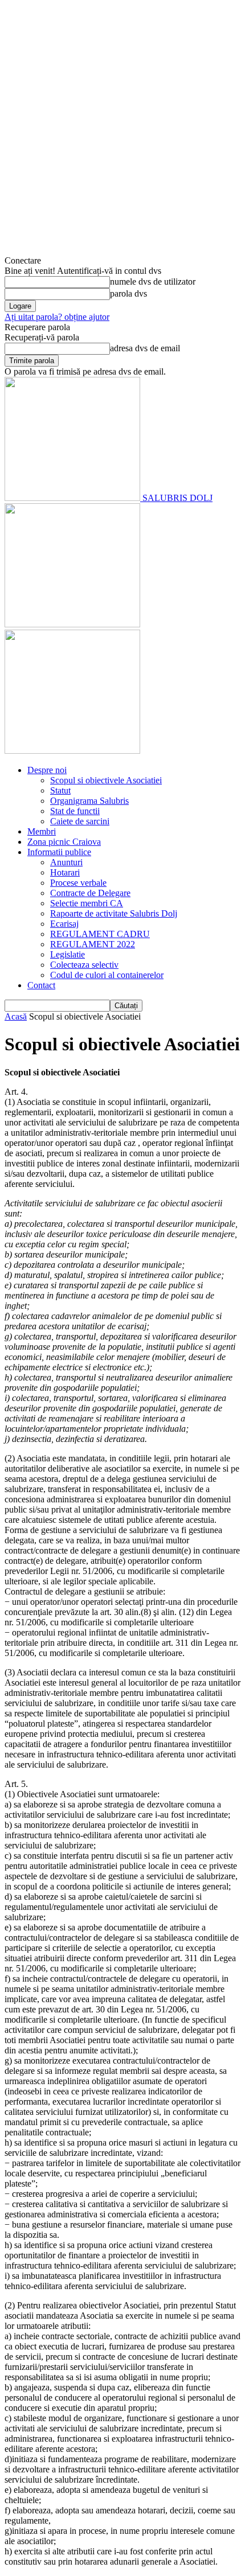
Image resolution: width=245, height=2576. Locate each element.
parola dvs (128, 293)
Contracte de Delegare (90, 893)
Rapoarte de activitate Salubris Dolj (114, 913)
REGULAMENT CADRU (100, 934)
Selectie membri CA (87, 903)
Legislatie (68, 954)
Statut (60, 790)
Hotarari (65, 872)
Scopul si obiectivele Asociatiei (106, 780)
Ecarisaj (64, 924)
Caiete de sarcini (80, 821)
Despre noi (47, 770)
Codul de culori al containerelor (107, 975)
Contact (41, 985)
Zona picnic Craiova (64, 842)
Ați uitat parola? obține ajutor (57, 317)
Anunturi (66, 862)
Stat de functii (75, 811)
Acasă (16, 1016)
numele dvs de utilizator (153, 282)
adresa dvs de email (145, 348)
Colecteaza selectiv (84, 965)
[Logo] (72, 624)
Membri (42, 831)
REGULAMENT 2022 (93, 944)
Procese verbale (78, 883)
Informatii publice (59, 852)
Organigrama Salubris (89, 801)
